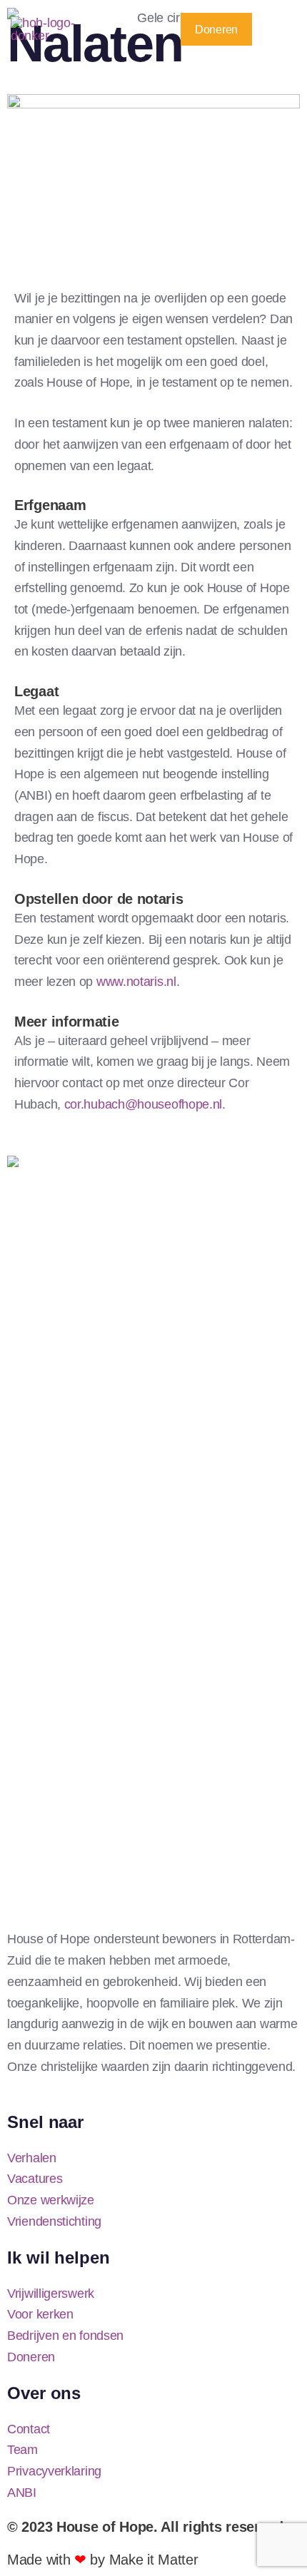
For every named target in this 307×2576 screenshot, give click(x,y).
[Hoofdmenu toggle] (283, 30)
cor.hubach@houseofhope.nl (144, 1104)
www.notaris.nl (136, 982)
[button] (216, 29)
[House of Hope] (46, 29)
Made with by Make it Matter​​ (102, 2560)
